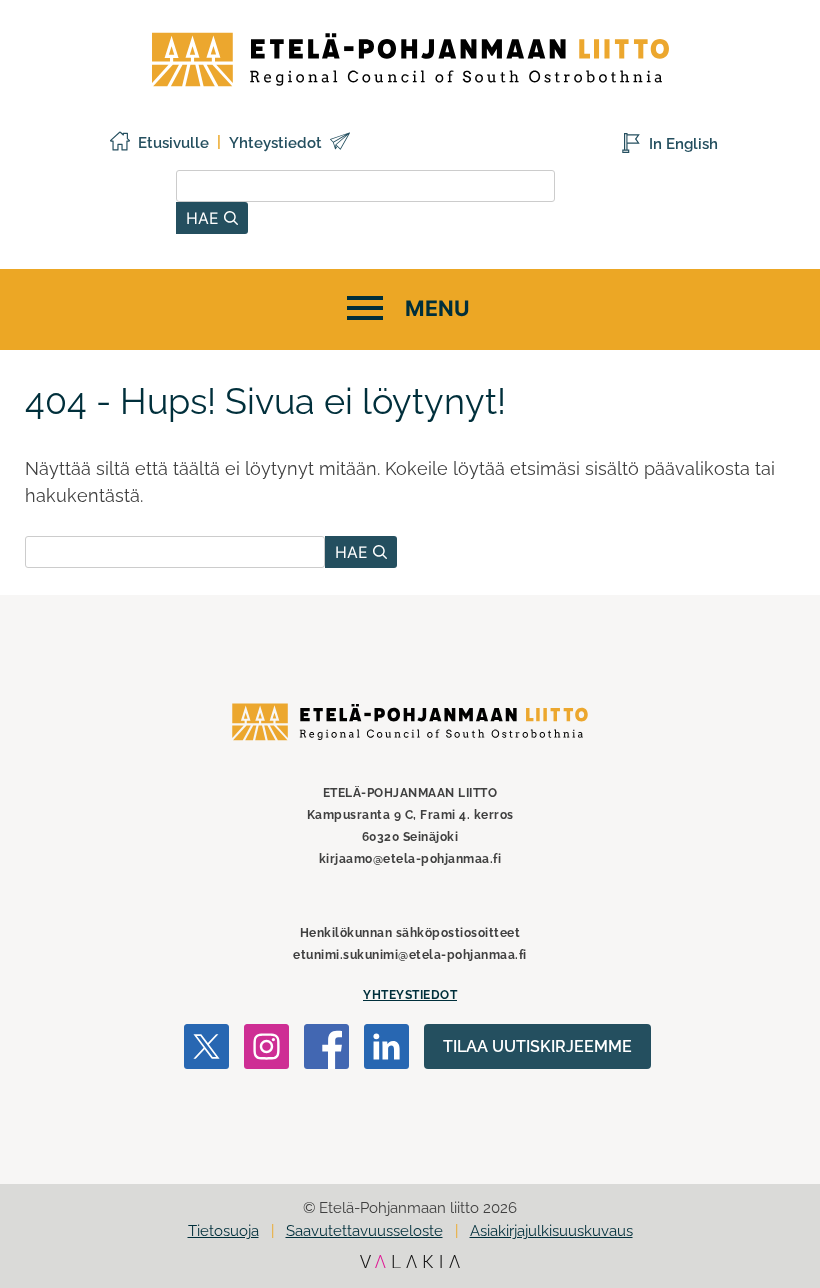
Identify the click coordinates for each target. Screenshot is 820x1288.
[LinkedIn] (386, 1050)
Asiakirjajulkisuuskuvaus (551, 1231)
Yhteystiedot (275, 143)
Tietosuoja (223, 1231)
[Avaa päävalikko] (405, 309)
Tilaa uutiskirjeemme (537, 1046)
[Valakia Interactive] (410, 1263)
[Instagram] (266, 1050)
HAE (205, 218)
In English (683, 144)
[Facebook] (326, 1050)
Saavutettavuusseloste (364, 1231)
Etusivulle (173, 143)
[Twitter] (206, 1050)
